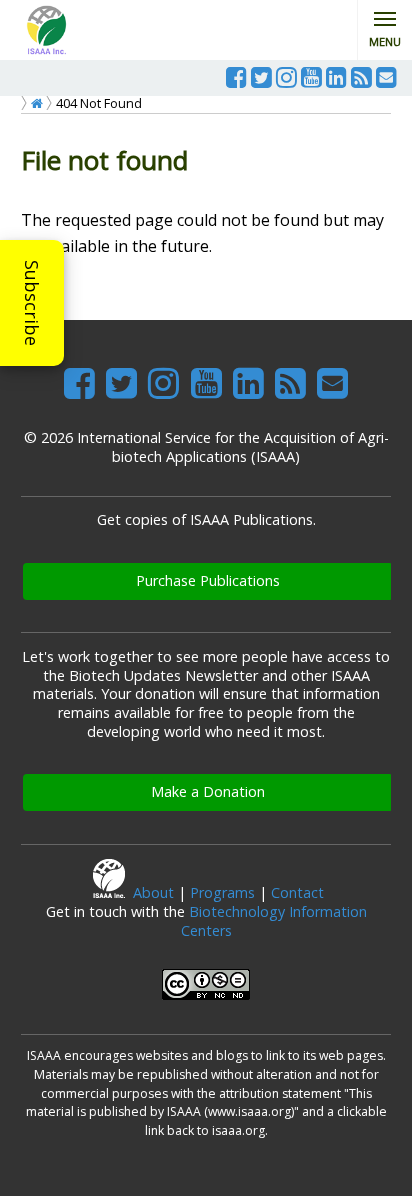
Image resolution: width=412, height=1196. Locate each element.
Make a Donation (208, 791)
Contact (297, 892)
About (153, 892)
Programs (222, 892)
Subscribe (32, 303)
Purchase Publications (208, 580)
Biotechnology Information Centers (274, 921)
